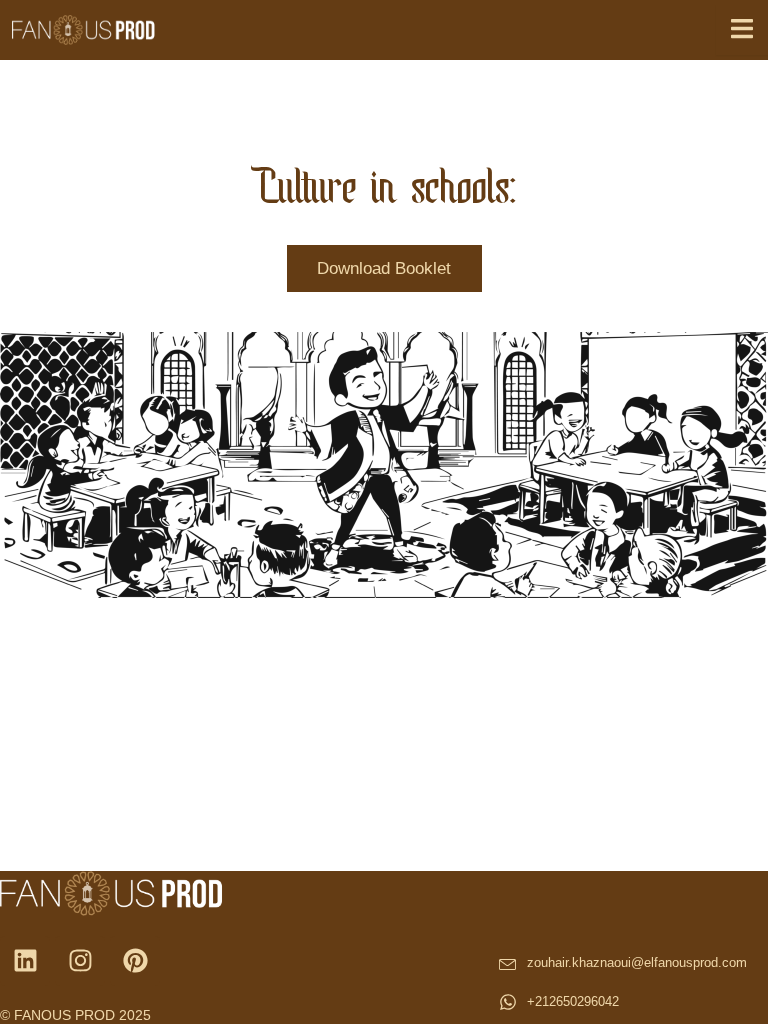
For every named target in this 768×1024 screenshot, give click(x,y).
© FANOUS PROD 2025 (75, 1015)
